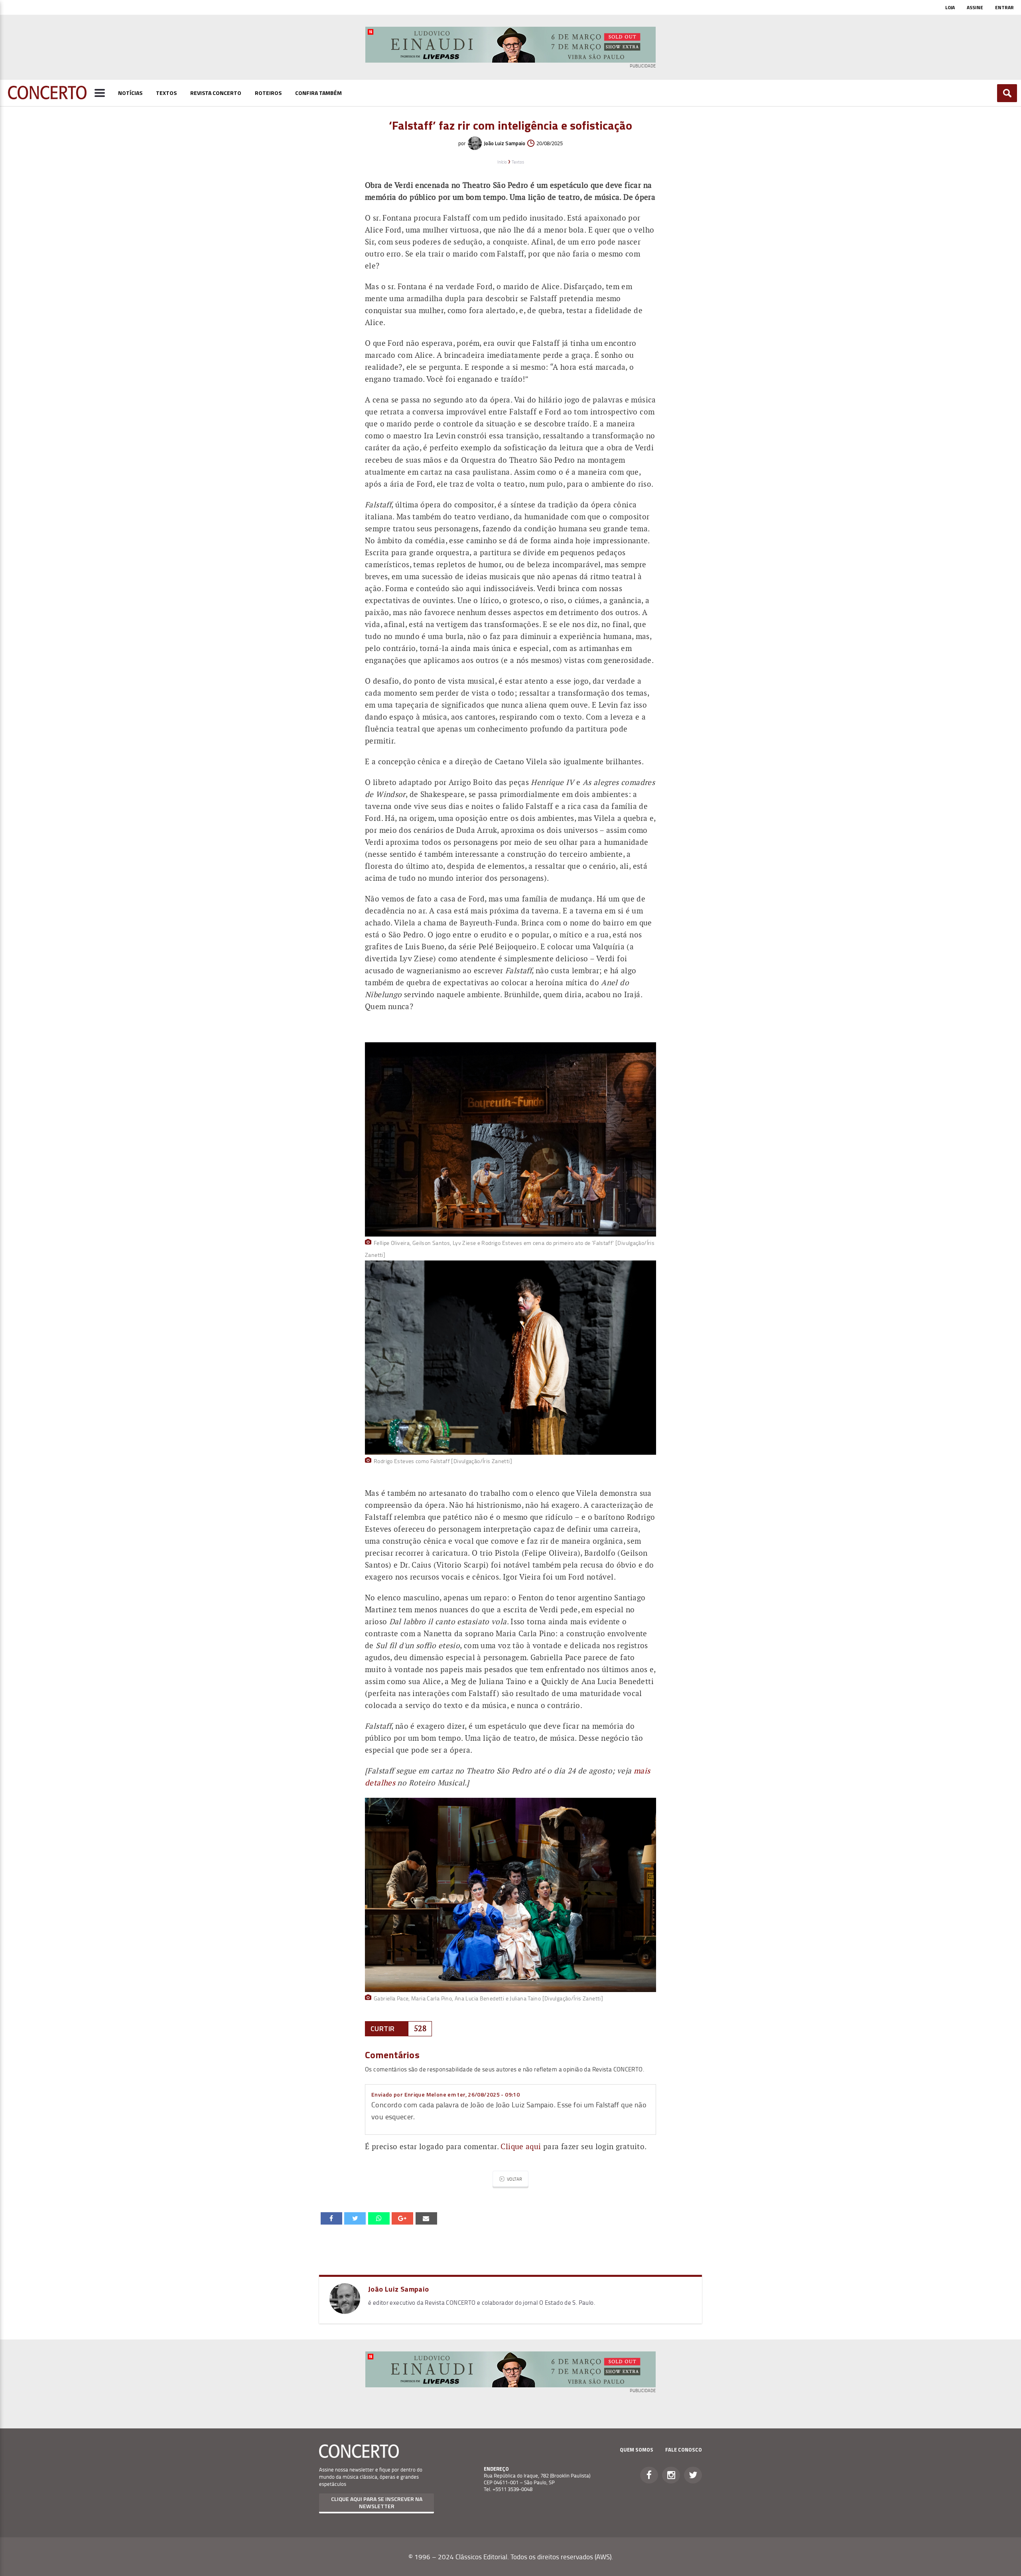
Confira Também (318, 93)
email (379, 2218)
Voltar (514, 2179)
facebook (331, 2218)
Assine (975, 7)
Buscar (1007, 93)
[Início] (47, 97)
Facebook (649, 2475)
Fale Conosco (684, 2450)
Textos (166, 93)
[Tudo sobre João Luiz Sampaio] (345, 2311)
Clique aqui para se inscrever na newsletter (377, 2502)
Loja (950, 7)
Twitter (693, 2475)
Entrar (1004, 7)
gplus (402, 2218)
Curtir (382, 2029)
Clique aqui (521, 2147)
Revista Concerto (216, 93)
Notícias (130, 93)
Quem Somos (637, 2450)
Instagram (671, 2475)
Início (502, 162)
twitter (355, 2218)
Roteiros (268, 93)
